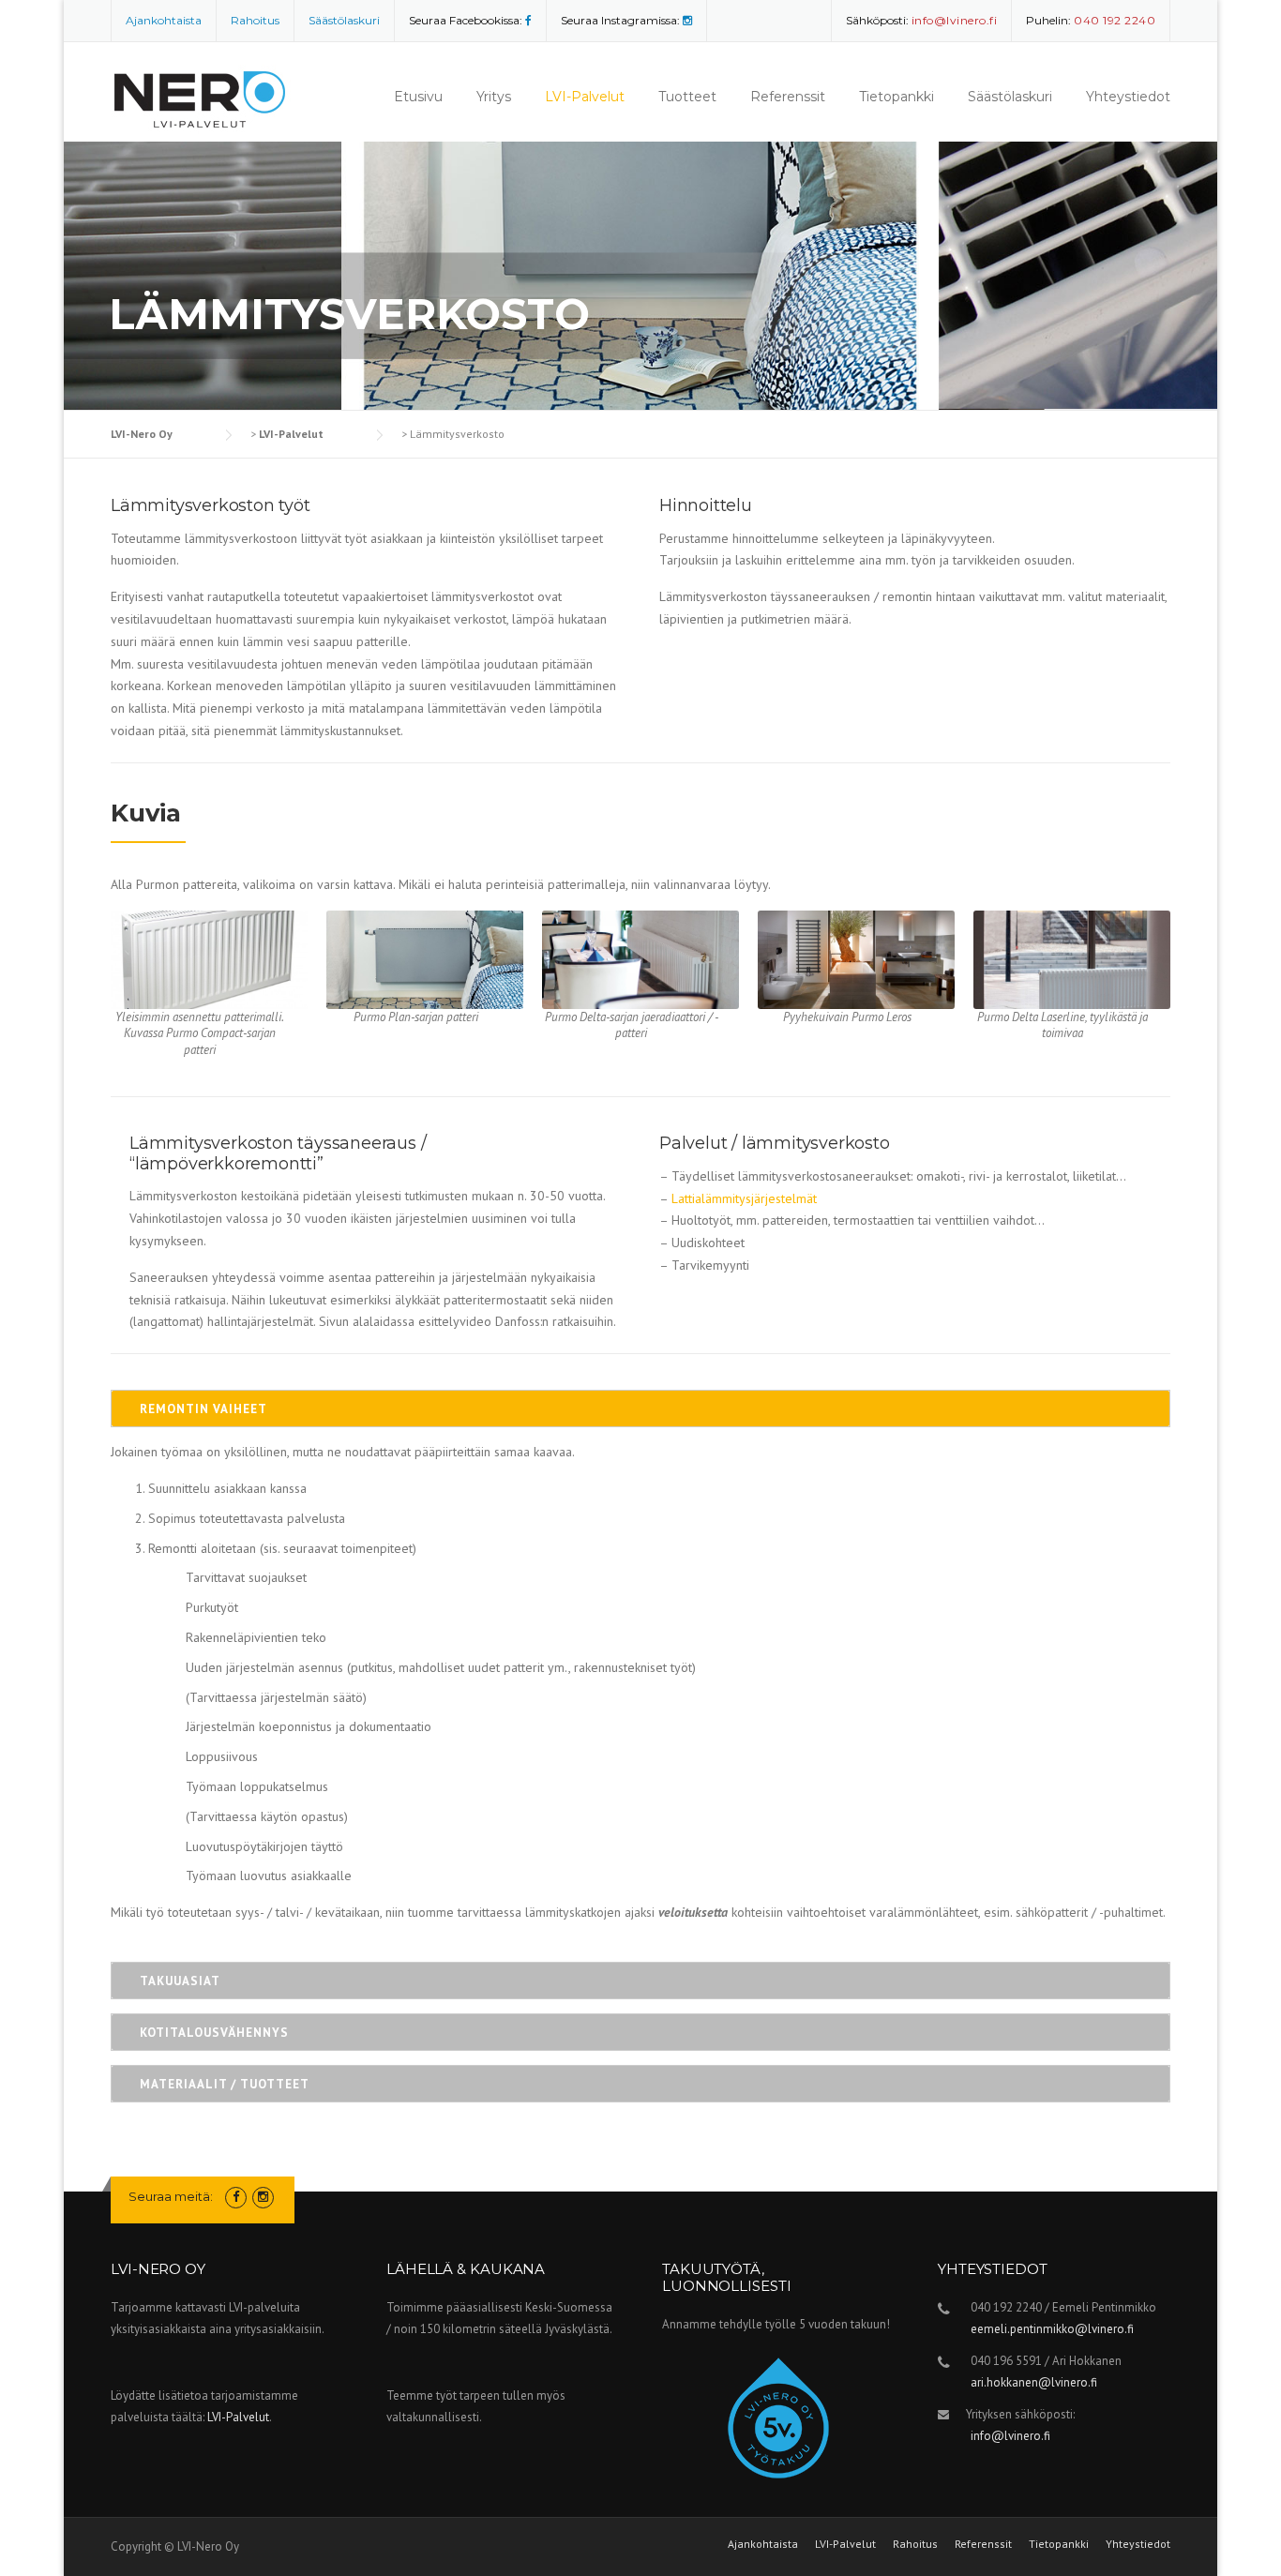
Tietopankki (897, 97)
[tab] (640, 1409)
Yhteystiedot (1128, 97)
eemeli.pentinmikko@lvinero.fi (1052, 2329)
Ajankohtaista (164, 20)
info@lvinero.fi (1010, 2436)
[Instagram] (687, 20)
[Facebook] (528, 20)
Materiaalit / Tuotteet (225, 2084)
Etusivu (418, 97)
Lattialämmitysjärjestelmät (744, 1198)
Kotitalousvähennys (214, 2033)
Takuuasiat (180, 1981)
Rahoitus (255, 20)
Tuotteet (687, 97)
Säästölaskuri (344, 20)
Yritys (494, 97)
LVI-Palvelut (585, 97)
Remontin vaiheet (203, 1409)
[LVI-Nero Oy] (205, 91)
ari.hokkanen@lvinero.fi (1034, 2382)
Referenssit (788, 97)
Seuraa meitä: (171, 2196)
